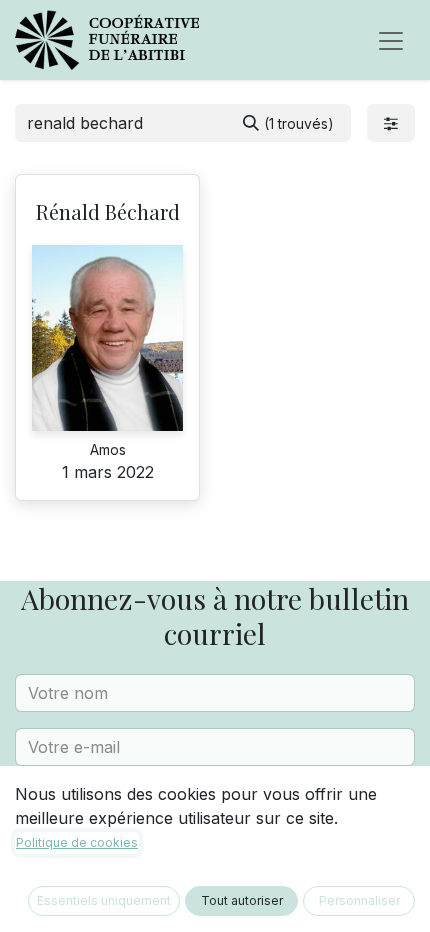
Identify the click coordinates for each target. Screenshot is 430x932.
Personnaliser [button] (359, 900)
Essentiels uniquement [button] (104, 900)
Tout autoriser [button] (242, 900)
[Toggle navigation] (391, 40)
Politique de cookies (77, 842)
